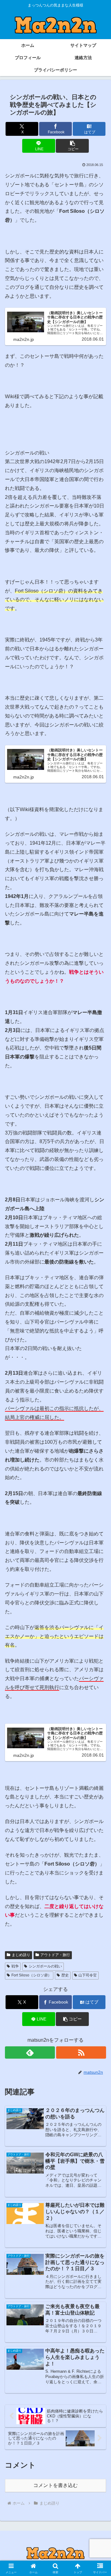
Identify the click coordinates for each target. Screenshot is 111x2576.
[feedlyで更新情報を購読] (30, 2052)
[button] (72, 146)
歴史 (65, 1975)
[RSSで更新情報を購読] (81, 2052)
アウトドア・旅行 (55, 1955)
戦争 (15, 1966)
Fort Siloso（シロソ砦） (31, 1975)
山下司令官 (88, 1975)
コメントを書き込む (55, 2485)
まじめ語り (21, 1955)
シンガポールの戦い (45, 1966)
